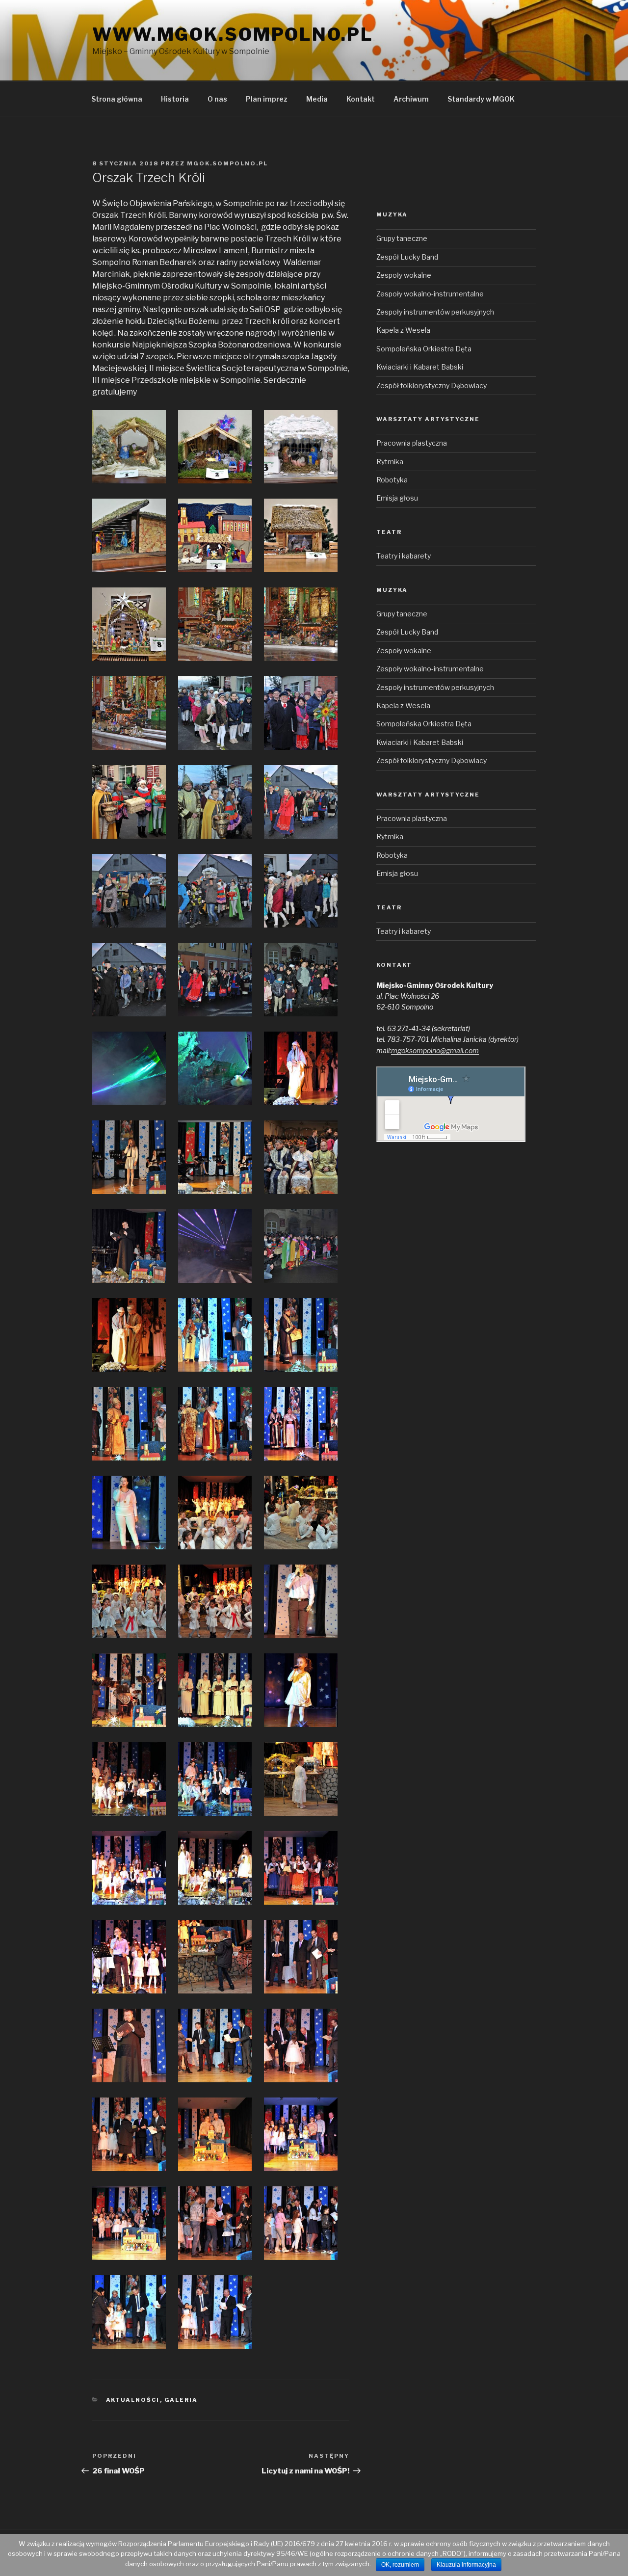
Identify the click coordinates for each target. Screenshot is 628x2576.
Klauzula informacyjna (466, 2565)
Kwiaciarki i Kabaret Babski (420, 367)
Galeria (181, 2400)
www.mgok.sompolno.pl (233, 34)
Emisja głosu (397, 498)
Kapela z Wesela (403, 330)
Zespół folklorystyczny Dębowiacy (432, 385)
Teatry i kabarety (404, 556)
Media (317, 99)
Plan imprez (267, 99)
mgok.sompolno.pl (227, 163)
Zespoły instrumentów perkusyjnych (435, 312)
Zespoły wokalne (404, 275)
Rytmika (390, 462)
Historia (175, 99)
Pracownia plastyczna (412, 443)
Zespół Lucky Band (407, 257)
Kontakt (361, 99)
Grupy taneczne (402, 238)
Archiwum (411, 99)
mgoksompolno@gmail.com (435, 1050)
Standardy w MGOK (481, 99)
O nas (217, 99)
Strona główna (117, 99)
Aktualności (133, 2400)
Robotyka (392, 480)
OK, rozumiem (400, 2565)
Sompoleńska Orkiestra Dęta (424, 349)
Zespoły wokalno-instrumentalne (430, 294)
